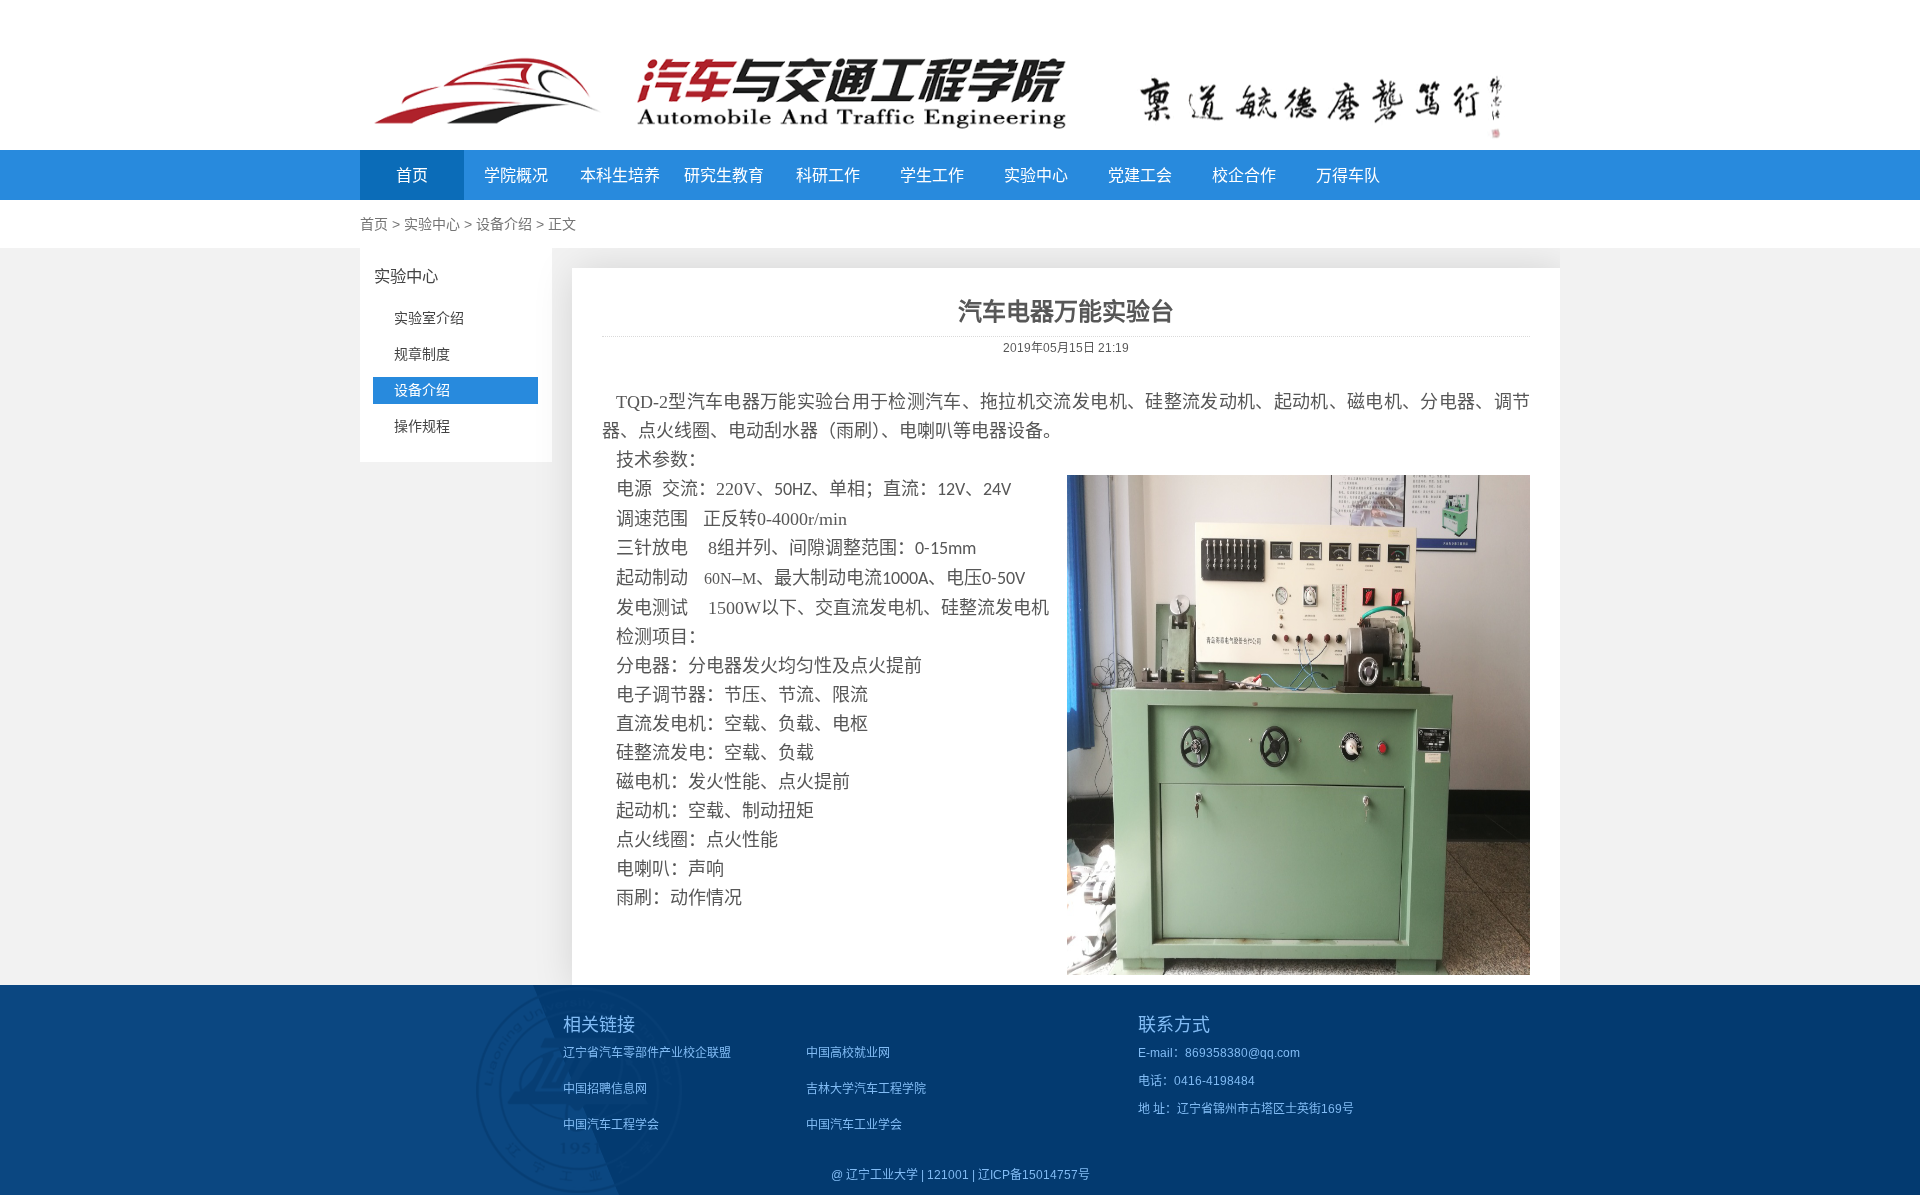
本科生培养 (620, 175)
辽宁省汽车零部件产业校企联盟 (647, 1053)
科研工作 (828, 175)
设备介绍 (504, 224)
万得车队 (1348, 175)
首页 (412, 175)
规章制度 (422, 354)
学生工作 (932, 175)
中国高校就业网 (848, 1053)
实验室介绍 (429, 318)
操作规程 (422, 426)
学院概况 (516, 175)
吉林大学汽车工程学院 (866, 1089)
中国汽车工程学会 (611, 1125)
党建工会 (1140, 175)
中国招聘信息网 (605, 1089)
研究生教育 (724, 175)
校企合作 (1244, 175)
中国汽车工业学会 (854, 1125)
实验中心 (1036, 175)
